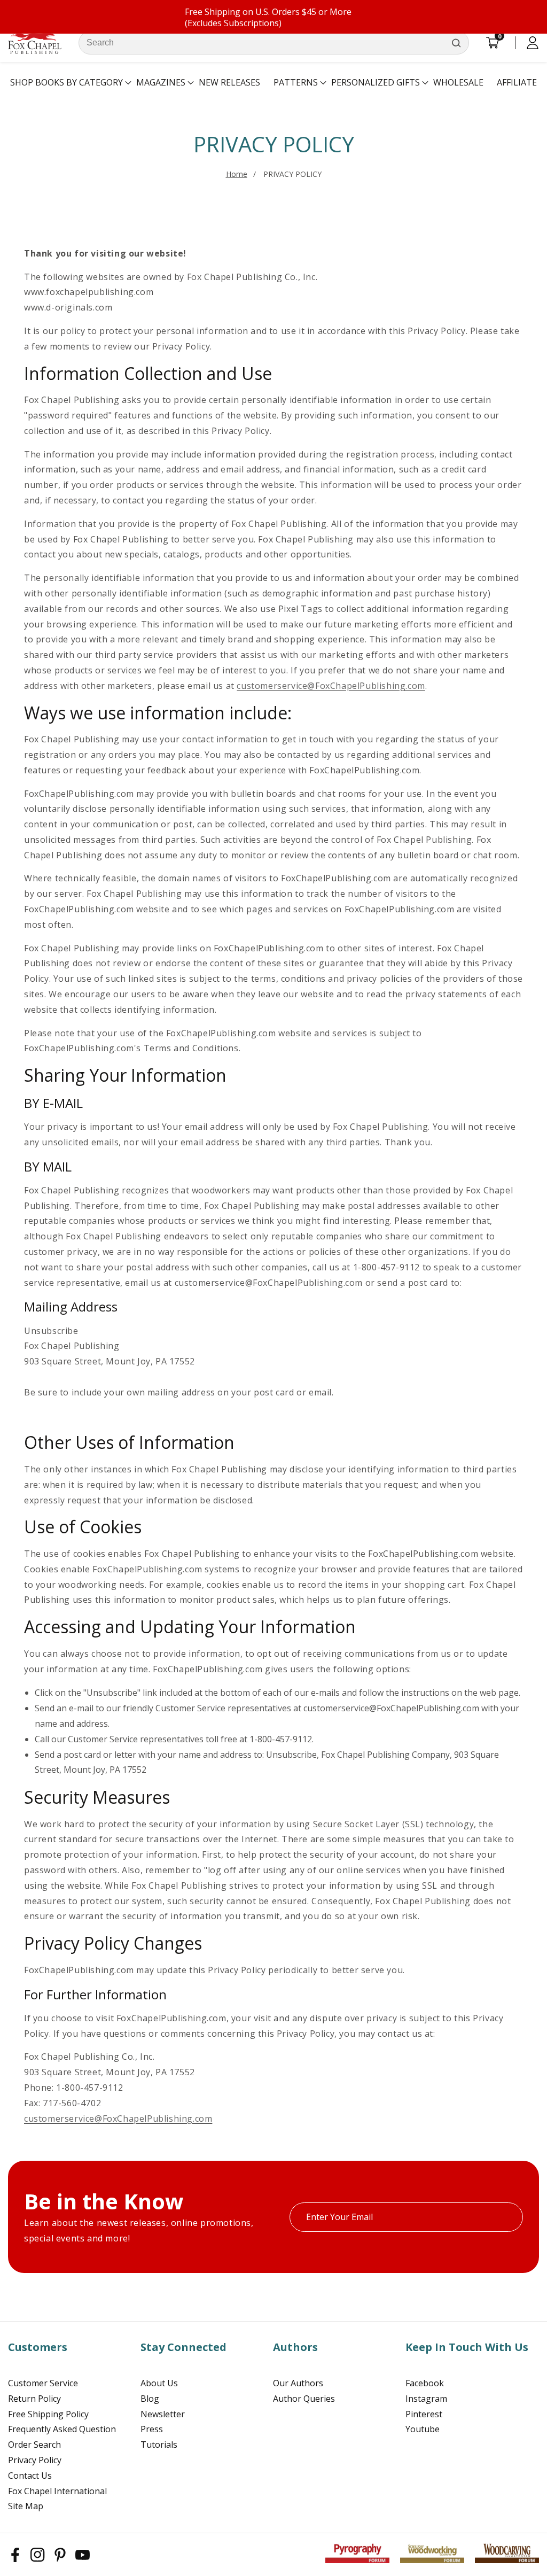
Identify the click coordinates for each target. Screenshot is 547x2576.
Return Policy (34, 2399)
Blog (150, 2399)
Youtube (423, 2429)
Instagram (426, 2399)
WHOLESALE (458, 82)
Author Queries (304, 2399)
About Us (159, 2383)
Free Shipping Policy (48, 2414)
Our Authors (298, 2383)
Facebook (425, 2383)
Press (152, 2429)
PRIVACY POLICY (292, 174)
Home (237, 174)
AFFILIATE (517, 82)
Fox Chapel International (57, 2491)
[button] (67, 83)
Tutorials (159, 2445)
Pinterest (424, 2414)
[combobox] (274, 43)
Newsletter (163, 2414)
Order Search (34, 2445)
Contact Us (30, 2476)
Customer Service (43, 2383)
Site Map (26, 2506)
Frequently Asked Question (62, 2429)
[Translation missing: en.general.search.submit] (456, 43)
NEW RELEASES (229, 82)
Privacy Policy (35, 2460)
